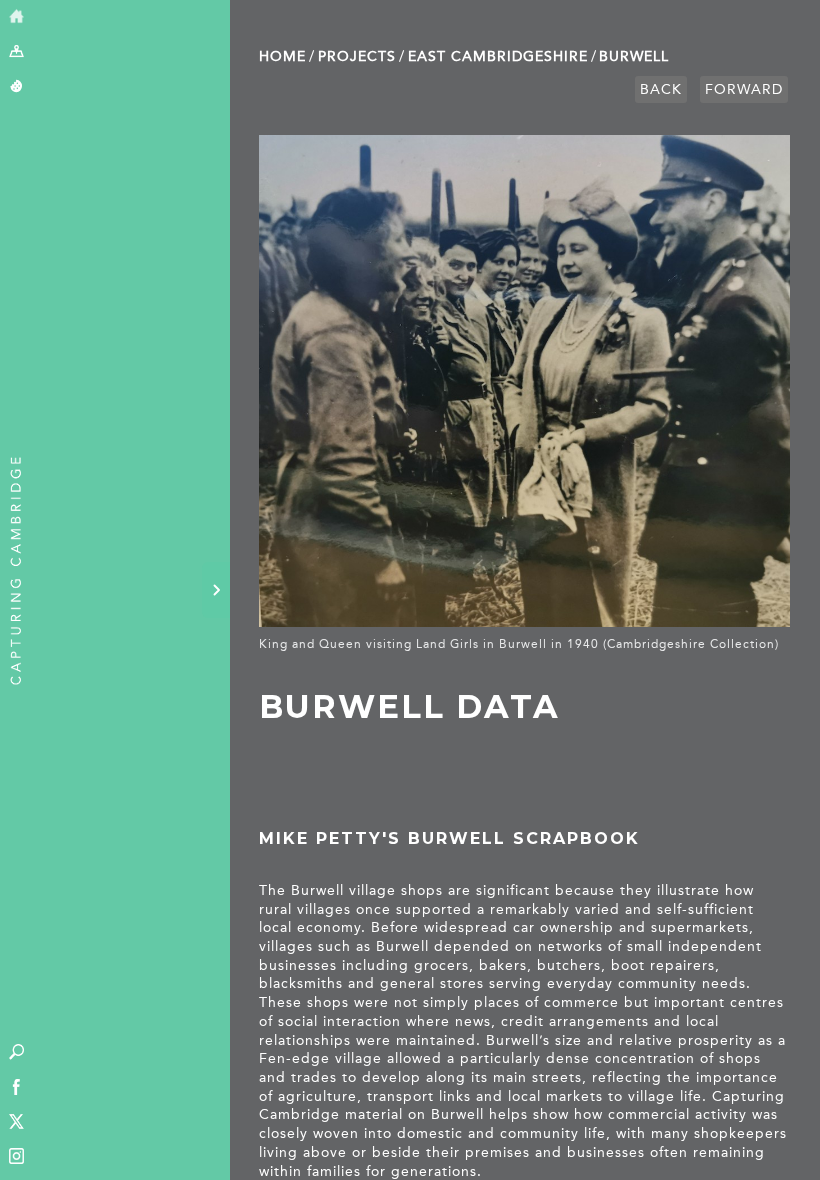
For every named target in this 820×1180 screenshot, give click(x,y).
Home (282, 56)
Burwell (634, 56)
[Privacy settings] (16, 87)
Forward (744, 89)
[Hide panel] (216, 590)
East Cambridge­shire (498, 56)
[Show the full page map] (16, 52)
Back (661, 89)
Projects (357, 56)
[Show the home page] (16, 17)
